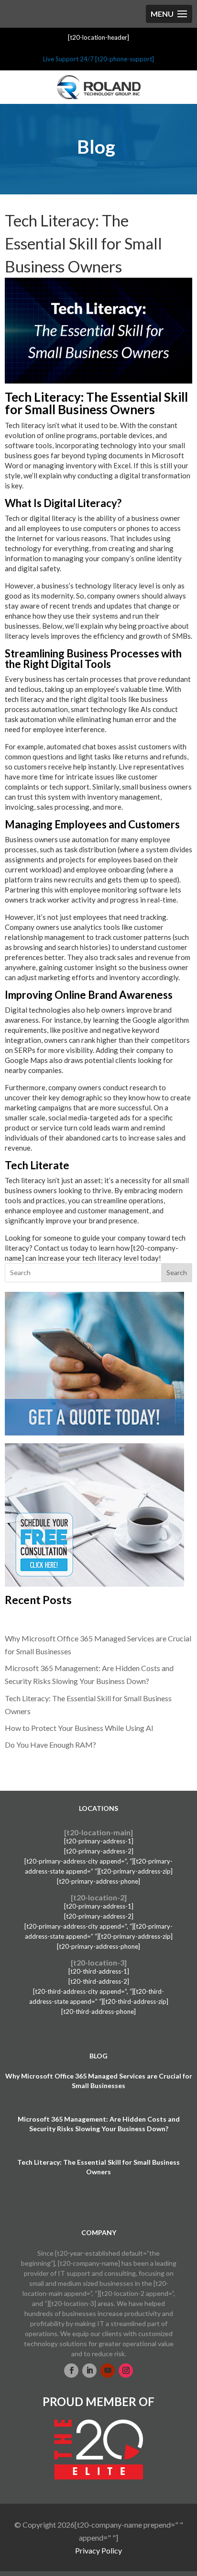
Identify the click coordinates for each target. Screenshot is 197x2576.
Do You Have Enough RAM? (50, 1745)
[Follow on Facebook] (71, 2371)
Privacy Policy (98, 2550)
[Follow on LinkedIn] (89, 2371)
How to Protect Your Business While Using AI (79, 1728)
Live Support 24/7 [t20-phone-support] (98, 59)
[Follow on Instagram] (126, 2371)
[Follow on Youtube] (108, 2371)
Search (177, 1272)
